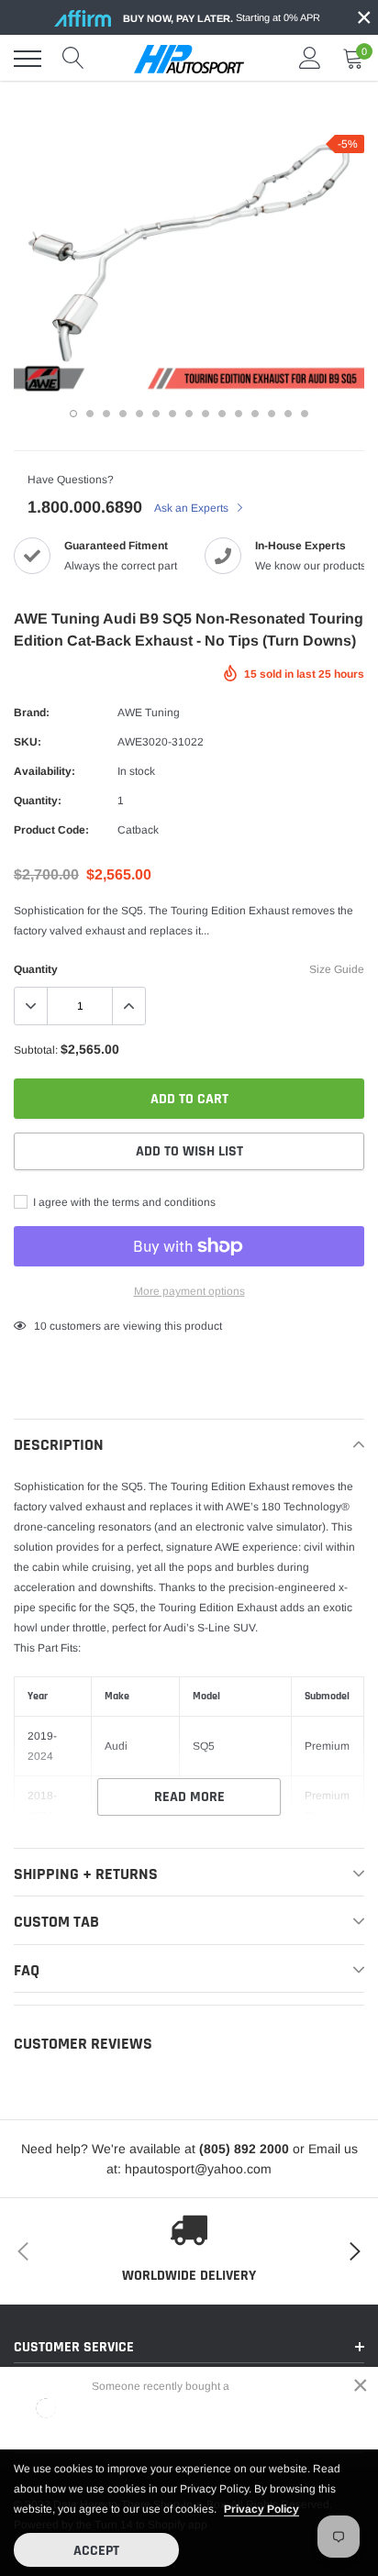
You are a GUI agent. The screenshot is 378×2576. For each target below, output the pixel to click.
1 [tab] (73, 414)
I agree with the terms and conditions (123, 1202)
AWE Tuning (149, 713)
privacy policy (261, 2509)
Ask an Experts (193, 508)
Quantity (36, 969)
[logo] (189, 59)
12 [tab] (255, 414)
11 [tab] (239, 414)
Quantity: (38, 801)
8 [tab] (189, 414)
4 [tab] (123, 414)
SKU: (28, 742)
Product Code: (51, 830)
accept (96, 2551)
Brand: (32, 713)
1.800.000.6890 (85, 507)
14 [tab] (288, 414)
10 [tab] (222, 414)
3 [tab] (106, 414)
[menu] (28, 59)
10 (40, 1326)
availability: (44, 771)
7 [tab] (172, 414)
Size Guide (337, 969)
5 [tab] (139, 414)
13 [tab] (272, 414)
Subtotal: (36, 1050)
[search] (73, 59)
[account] (310, 59)
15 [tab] (305, 414)
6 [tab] (156, 414)
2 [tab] (90, 414)
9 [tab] (206, 414)
